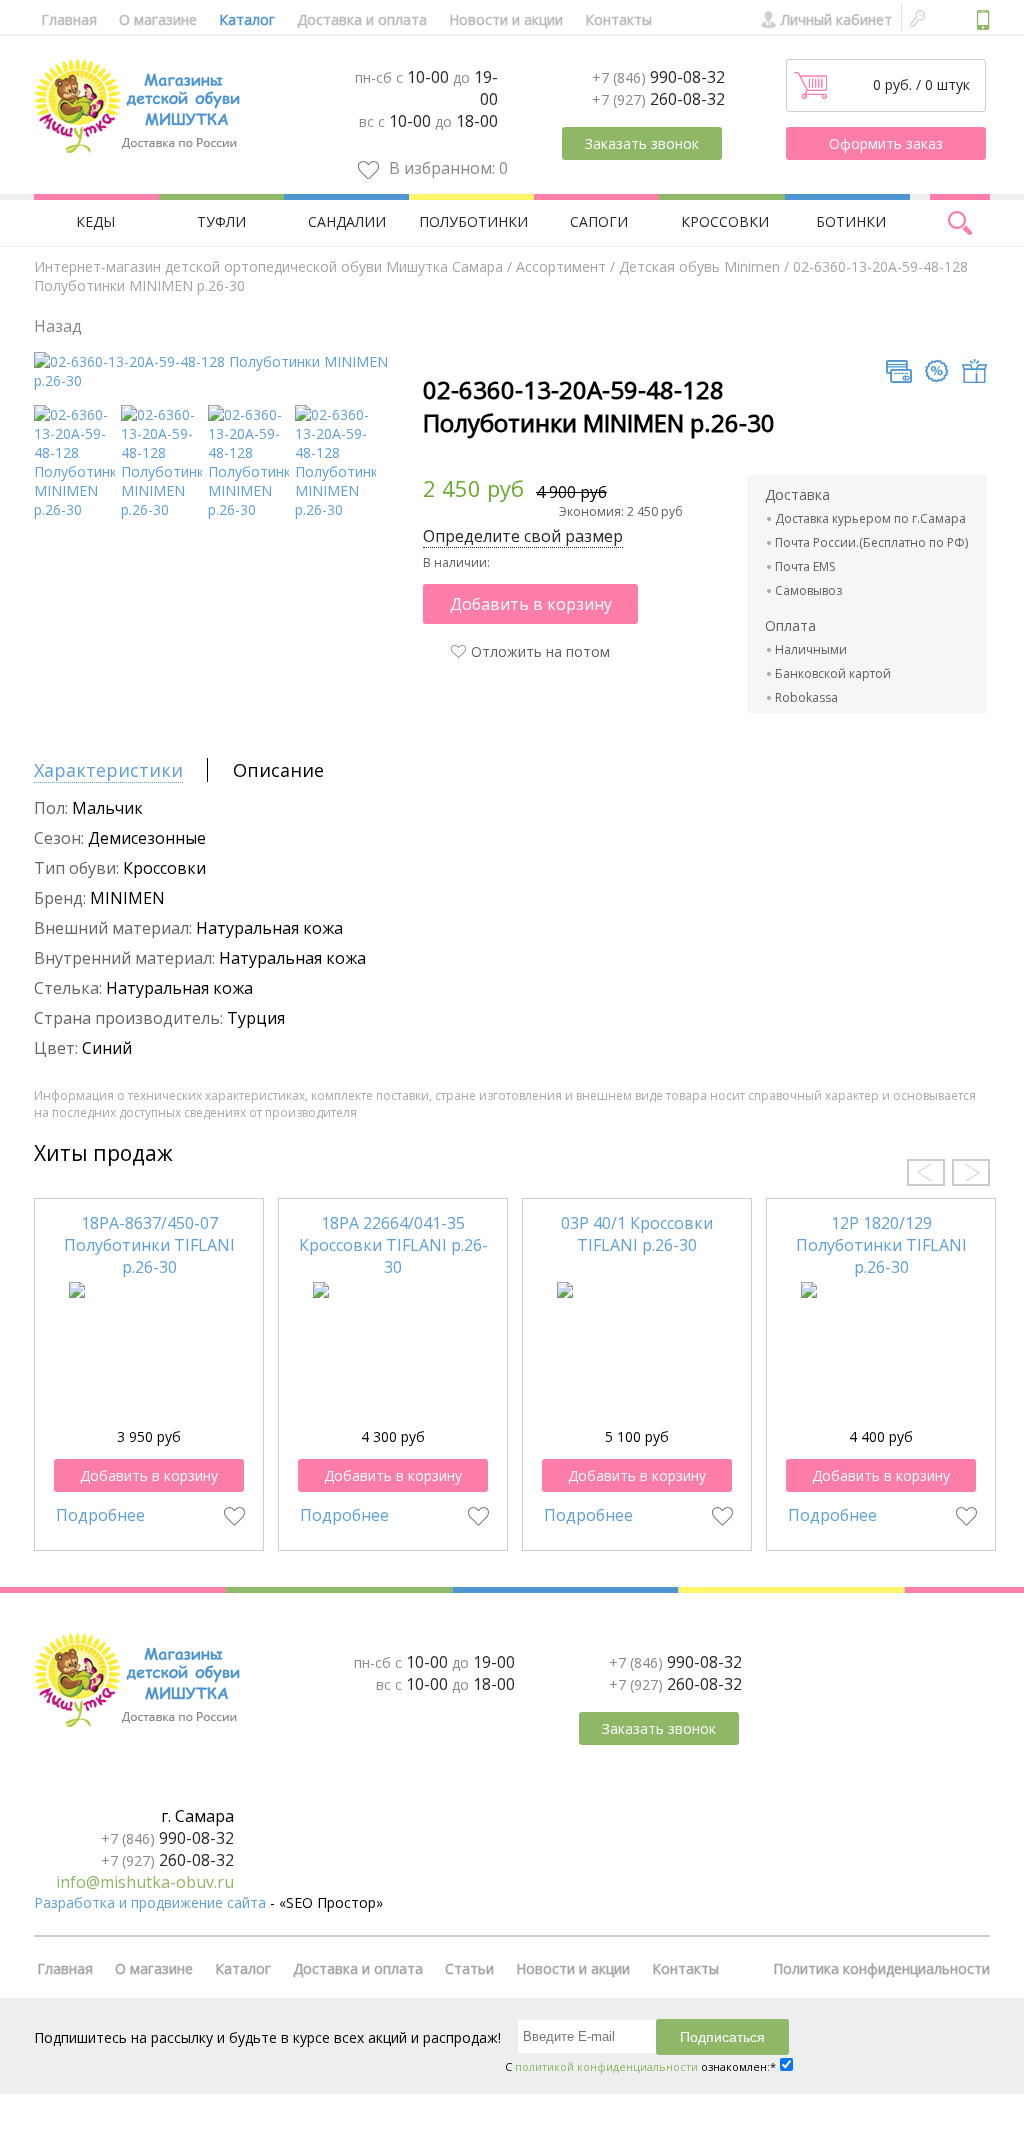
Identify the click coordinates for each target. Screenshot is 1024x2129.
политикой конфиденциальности (606, 2066)
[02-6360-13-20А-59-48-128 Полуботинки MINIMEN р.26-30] (226, 380)
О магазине (158, 19)
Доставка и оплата (362, 19)
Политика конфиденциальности (881, 1968)
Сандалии (347, 221)
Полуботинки (473, 221)
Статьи (469, 1968)
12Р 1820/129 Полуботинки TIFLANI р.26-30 (881, 1245)
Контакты (618, 19)
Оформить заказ (886, 143)
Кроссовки (725, 221)
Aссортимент (561, 266)
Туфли (221, 221)
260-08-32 (658, 99)
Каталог (247, 19)
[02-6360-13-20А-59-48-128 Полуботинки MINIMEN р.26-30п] (248, 509)
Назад (58, 326)
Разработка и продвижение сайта (150, 1902)
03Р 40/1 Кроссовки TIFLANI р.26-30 (637, 1234)
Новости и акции (506, 19)
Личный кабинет (836, 19)
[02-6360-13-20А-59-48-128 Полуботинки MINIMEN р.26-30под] (74, 509)
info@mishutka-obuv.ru (145, 1882)
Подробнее (100, 1515)
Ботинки (851, 221)
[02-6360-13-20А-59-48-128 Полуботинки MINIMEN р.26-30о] (335, 509)
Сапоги (599, 221)
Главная (69, 19)
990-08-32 (658, 77)
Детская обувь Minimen (699, 266)
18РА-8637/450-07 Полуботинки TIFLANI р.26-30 (149, 1245)
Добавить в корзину (531, 604)
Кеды (95, 221)
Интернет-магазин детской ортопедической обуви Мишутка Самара (268, 266)
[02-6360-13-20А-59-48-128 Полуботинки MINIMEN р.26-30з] (161, 509)
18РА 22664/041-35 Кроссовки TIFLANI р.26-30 (393, 1245)
